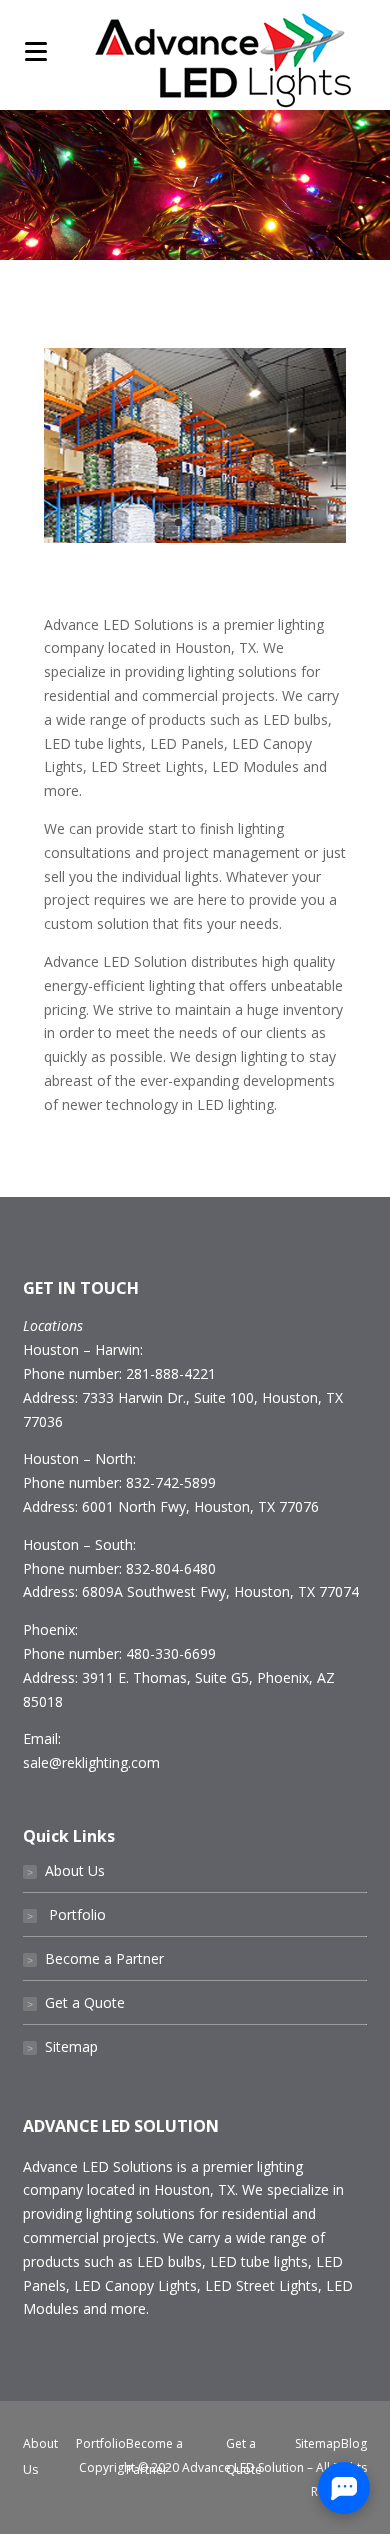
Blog (354, 2443)
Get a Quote (76, 2002)
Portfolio (66, 1914)
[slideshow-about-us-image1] (195, 537)
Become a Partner (95, 1958)
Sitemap (62, 2046)
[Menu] (36, 50)
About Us (66, 1870)
